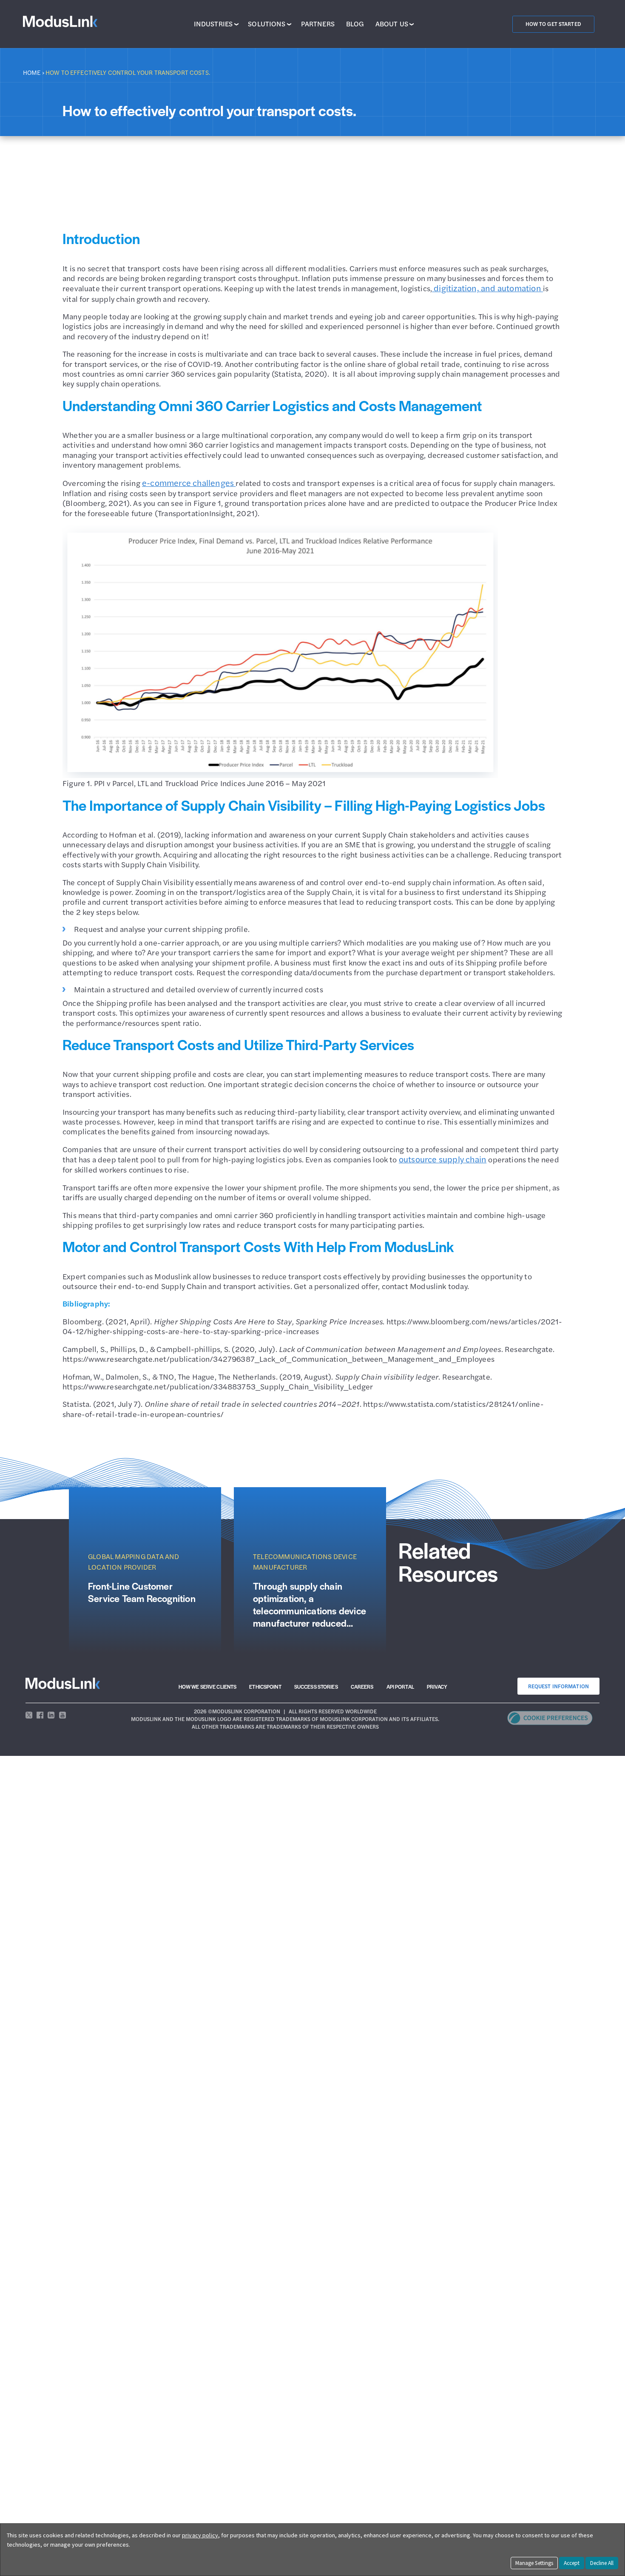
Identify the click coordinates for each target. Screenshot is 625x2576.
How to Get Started (553, 24)
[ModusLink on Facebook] (40, 1715)
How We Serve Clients (208, 1687)
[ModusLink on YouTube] (62, 1715)
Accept (572, 2563)
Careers (362, 1687)
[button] (550, 1722)
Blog (355, 24)
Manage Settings (534, 2563)
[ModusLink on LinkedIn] (51, 1715)
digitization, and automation (487, 288)
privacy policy (200, 2535)
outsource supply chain (443, 1159)
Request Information (558, 1686)
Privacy (437, 1687)
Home (32, 72)
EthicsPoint (265, 1687)
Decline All (602, 2563)
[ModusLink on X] (29, 1715)
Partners (318, 24)
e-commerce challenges (189, 483)
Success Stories (316, 1687)
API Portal (400, 1687)
